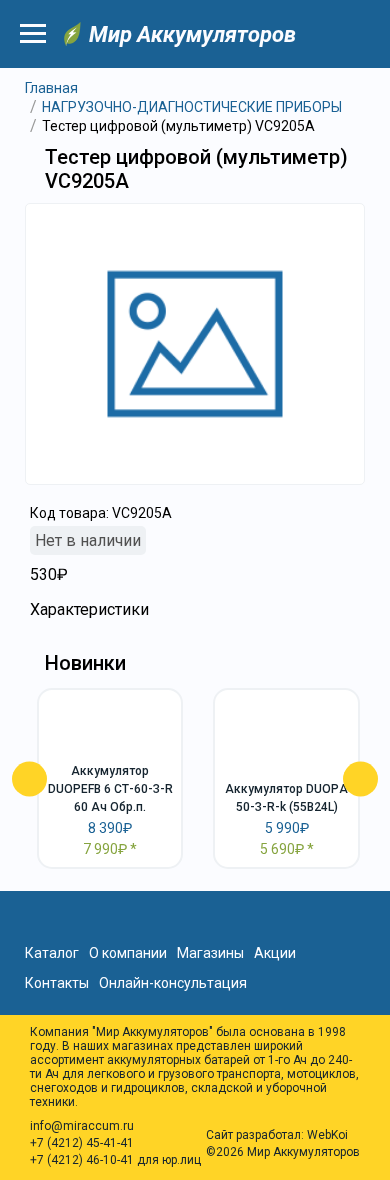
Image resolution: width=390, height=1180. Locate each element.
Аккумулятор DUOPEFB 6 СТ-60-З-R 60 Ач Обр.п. (110, 789)
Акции (275, 953)
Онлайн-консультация (173, 983)
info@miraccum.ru (82, 1126)
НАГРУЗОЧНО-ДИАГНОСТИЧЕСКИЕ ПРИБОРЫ (192, 107)
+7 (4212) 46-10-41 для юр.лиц (115, 1160)
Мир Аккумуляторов (192, 34)
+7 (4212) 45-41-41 (82, 1143)
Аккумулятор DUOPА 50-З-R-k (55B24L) (286, 798)
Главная (51, 88)
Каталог (52, 953)
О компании (128, 953)
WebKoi (327, 1135)
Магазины (210, 953)
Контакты (57, 983)
